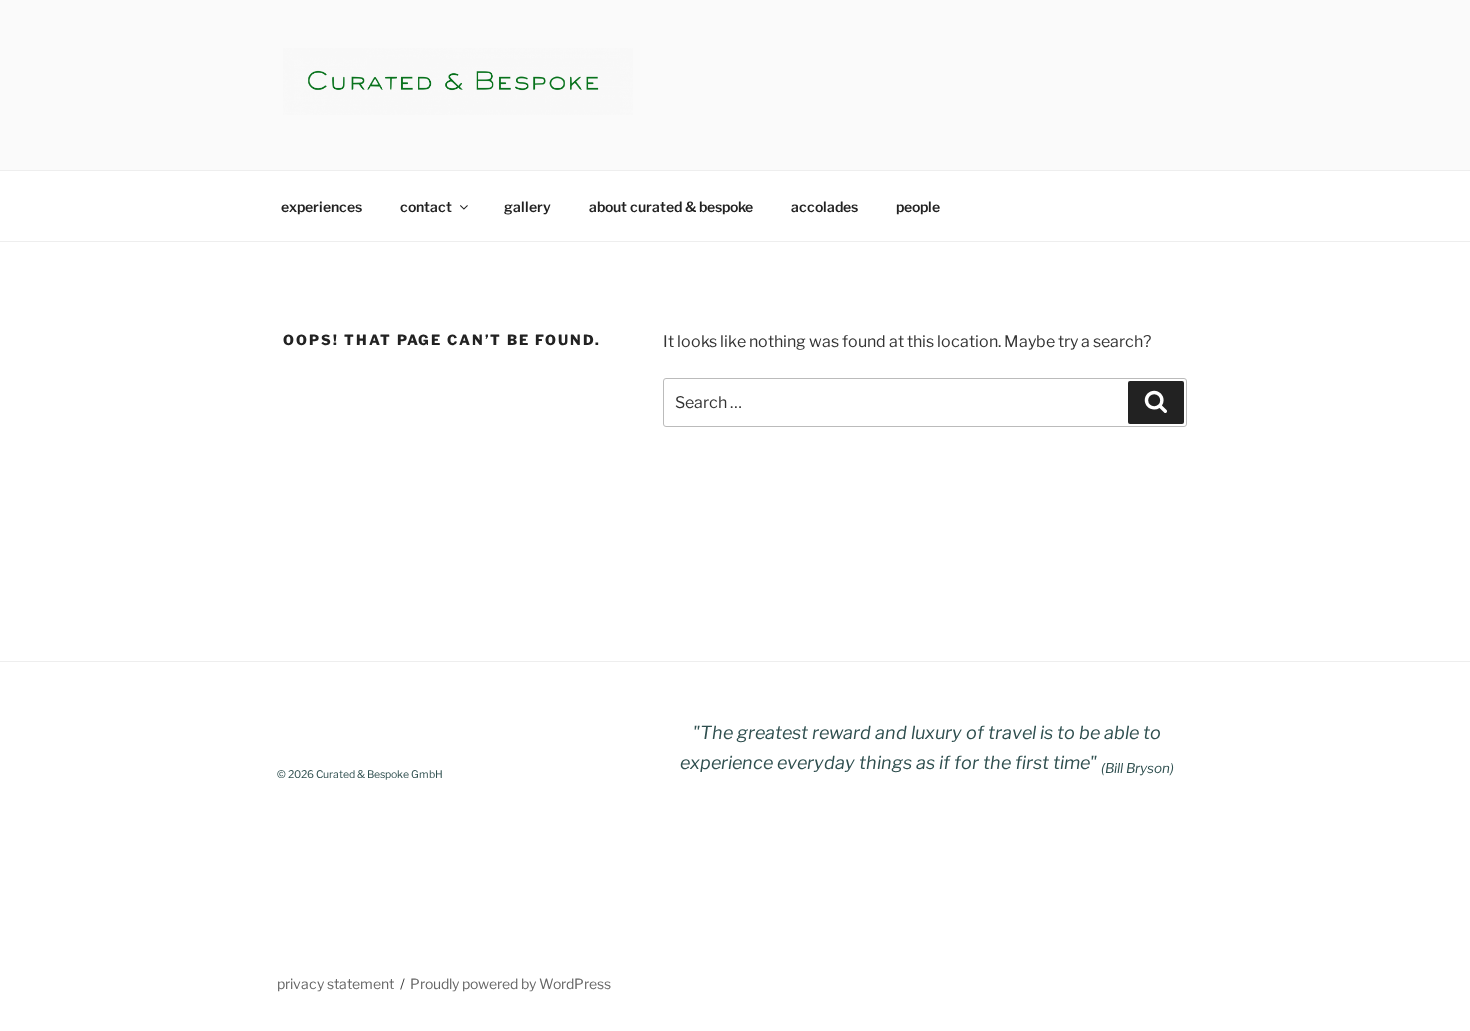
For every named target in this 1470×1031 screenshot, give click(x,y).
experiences (321, 206)
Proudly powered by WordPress (510, 983)
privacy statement (335, 983)
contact (426, 206)
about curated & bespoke (671, 206)
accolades (824, 206)
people (918, 206)
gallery (527, 206)
